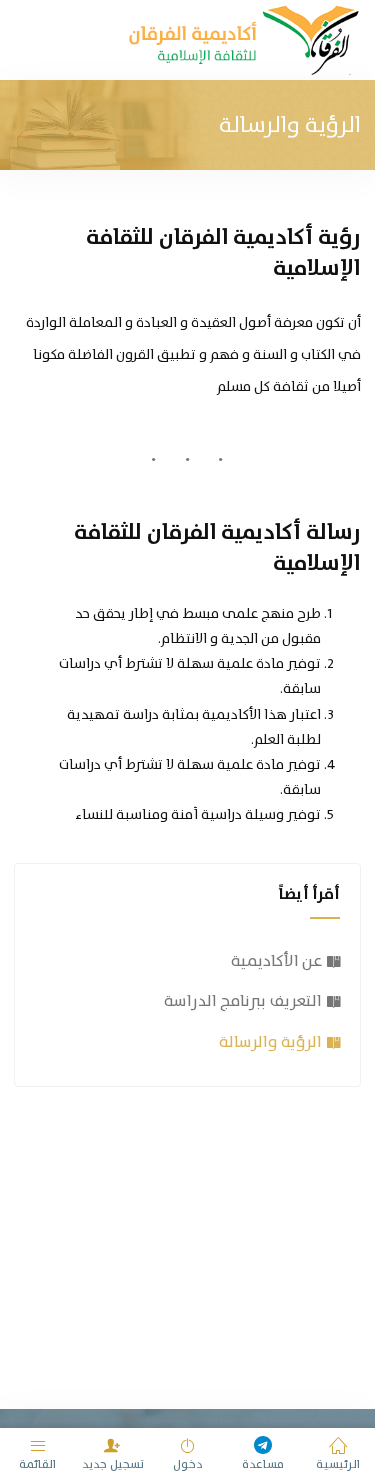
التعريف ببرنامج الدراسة (243, 1000)
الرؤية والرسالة (270, 1041)
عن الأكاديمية (276, 960)
